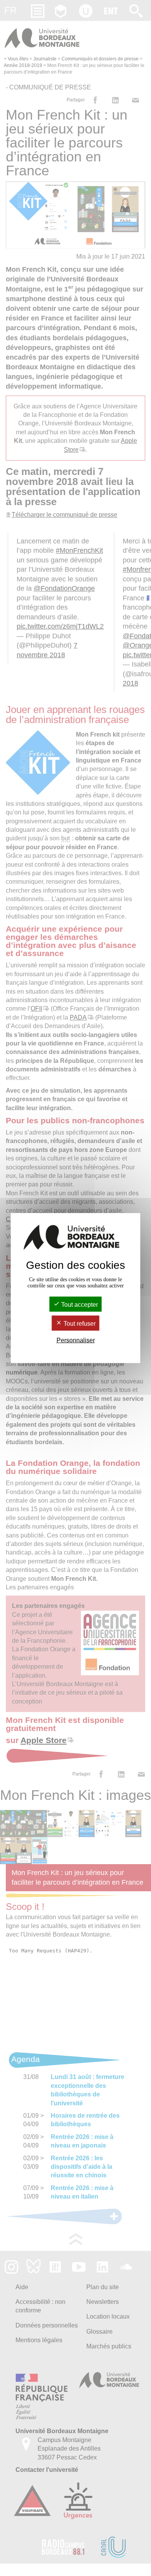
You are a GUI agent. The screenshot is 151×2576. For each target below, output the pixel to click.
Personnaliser (76, 1340)
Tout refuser (79, 1324)
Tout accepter (79, 1304)
